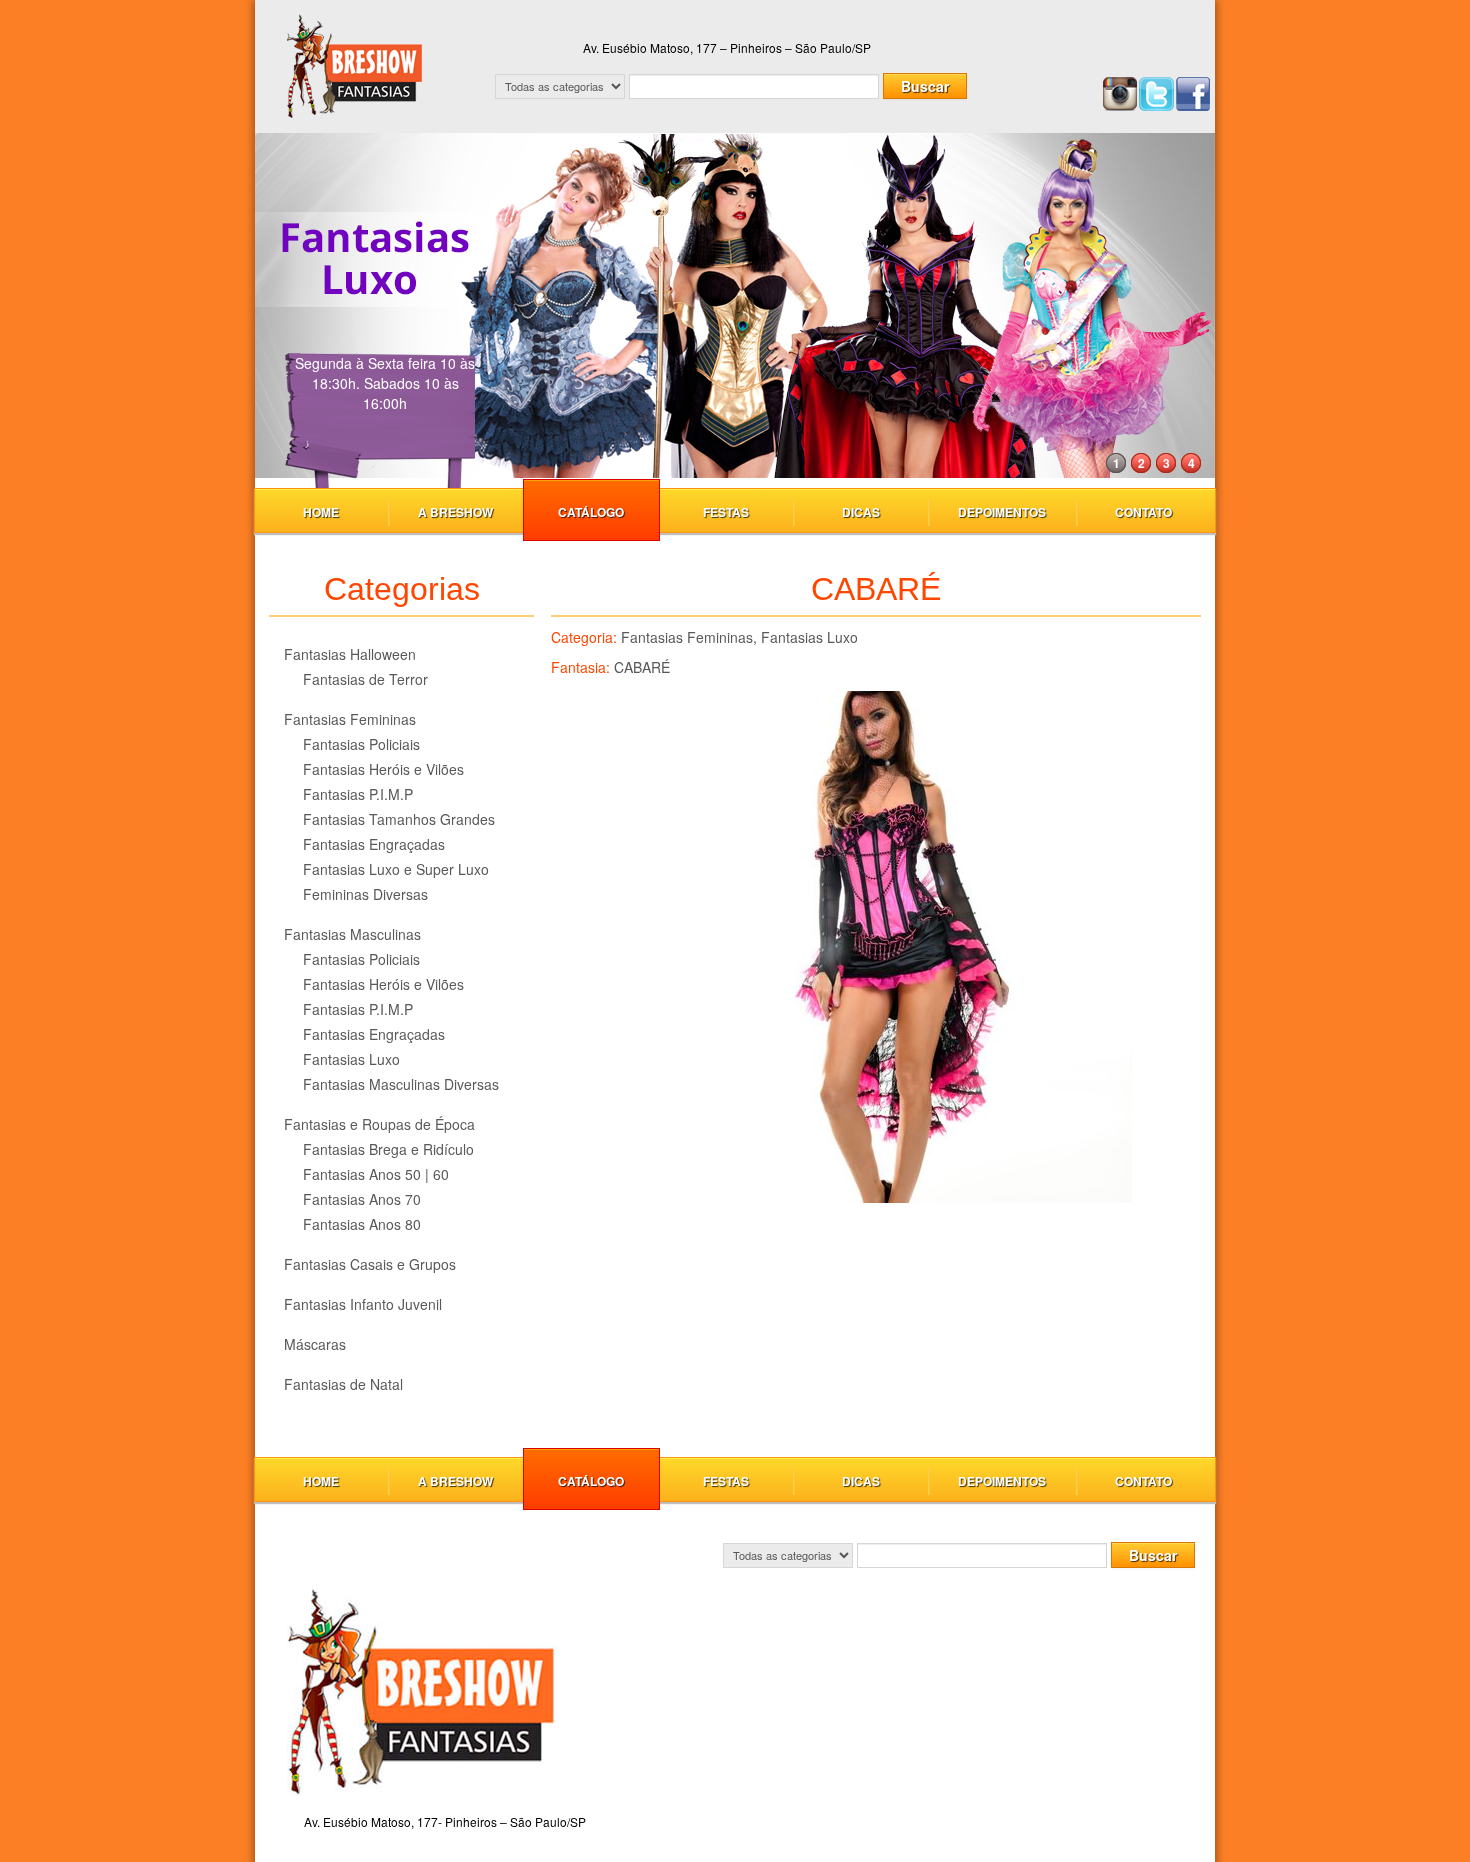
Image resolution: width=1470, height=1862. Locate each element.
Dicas (861, 512)
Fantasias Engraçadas (374, 844)
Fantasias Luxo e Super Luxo (396, 869)
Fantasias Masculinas (352, 934)
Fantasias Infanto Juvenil (363, 1304)
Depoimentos (1002, 512)
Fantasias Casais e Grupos (370, 1264)
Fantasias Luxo (351, 1059)
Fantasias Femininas (350, 719)
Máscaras (315, 1344)
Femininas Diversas (365, 894)
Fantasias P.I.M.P (358, 794)
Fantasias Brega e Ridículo (388, 1149)
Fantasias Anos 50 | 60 (376, 1174)
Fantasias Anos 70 (362, 1199)
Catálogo (591, 512)
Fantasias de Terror (365, 679)
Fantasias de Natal (343, 1384)
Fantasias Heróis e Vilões (383, 769)
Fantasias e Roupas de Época (379, 1124)
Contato (1143, 512)
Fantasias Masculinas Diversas (401, 1084)
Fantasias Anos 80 (362, 1224)
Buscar (925, 86)
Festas (726, 512)
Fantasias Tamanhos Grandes (399, 819)
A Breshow (455, 512)
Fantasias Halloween (350, 654)
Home (321, 512)
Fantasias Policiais (361, 744)
